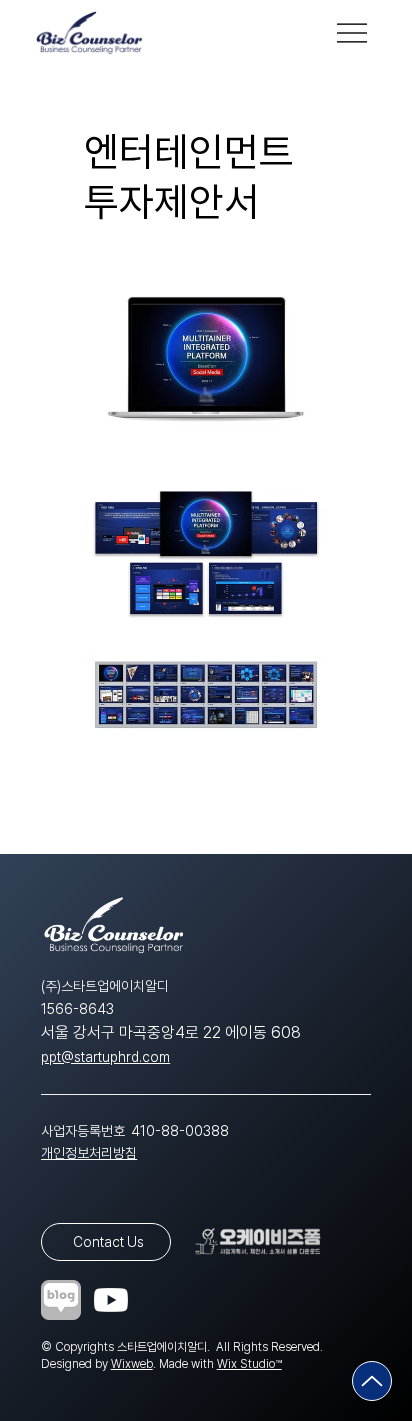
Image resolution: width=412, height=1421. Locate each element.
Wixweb (132, 1364)
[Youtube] (111, 1300)
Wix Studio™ (249, 1364)
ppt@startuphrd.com (105, 1057)
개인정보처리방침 (89, 1153)
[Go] (372, 1381)
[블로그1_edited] (61, 1300)
